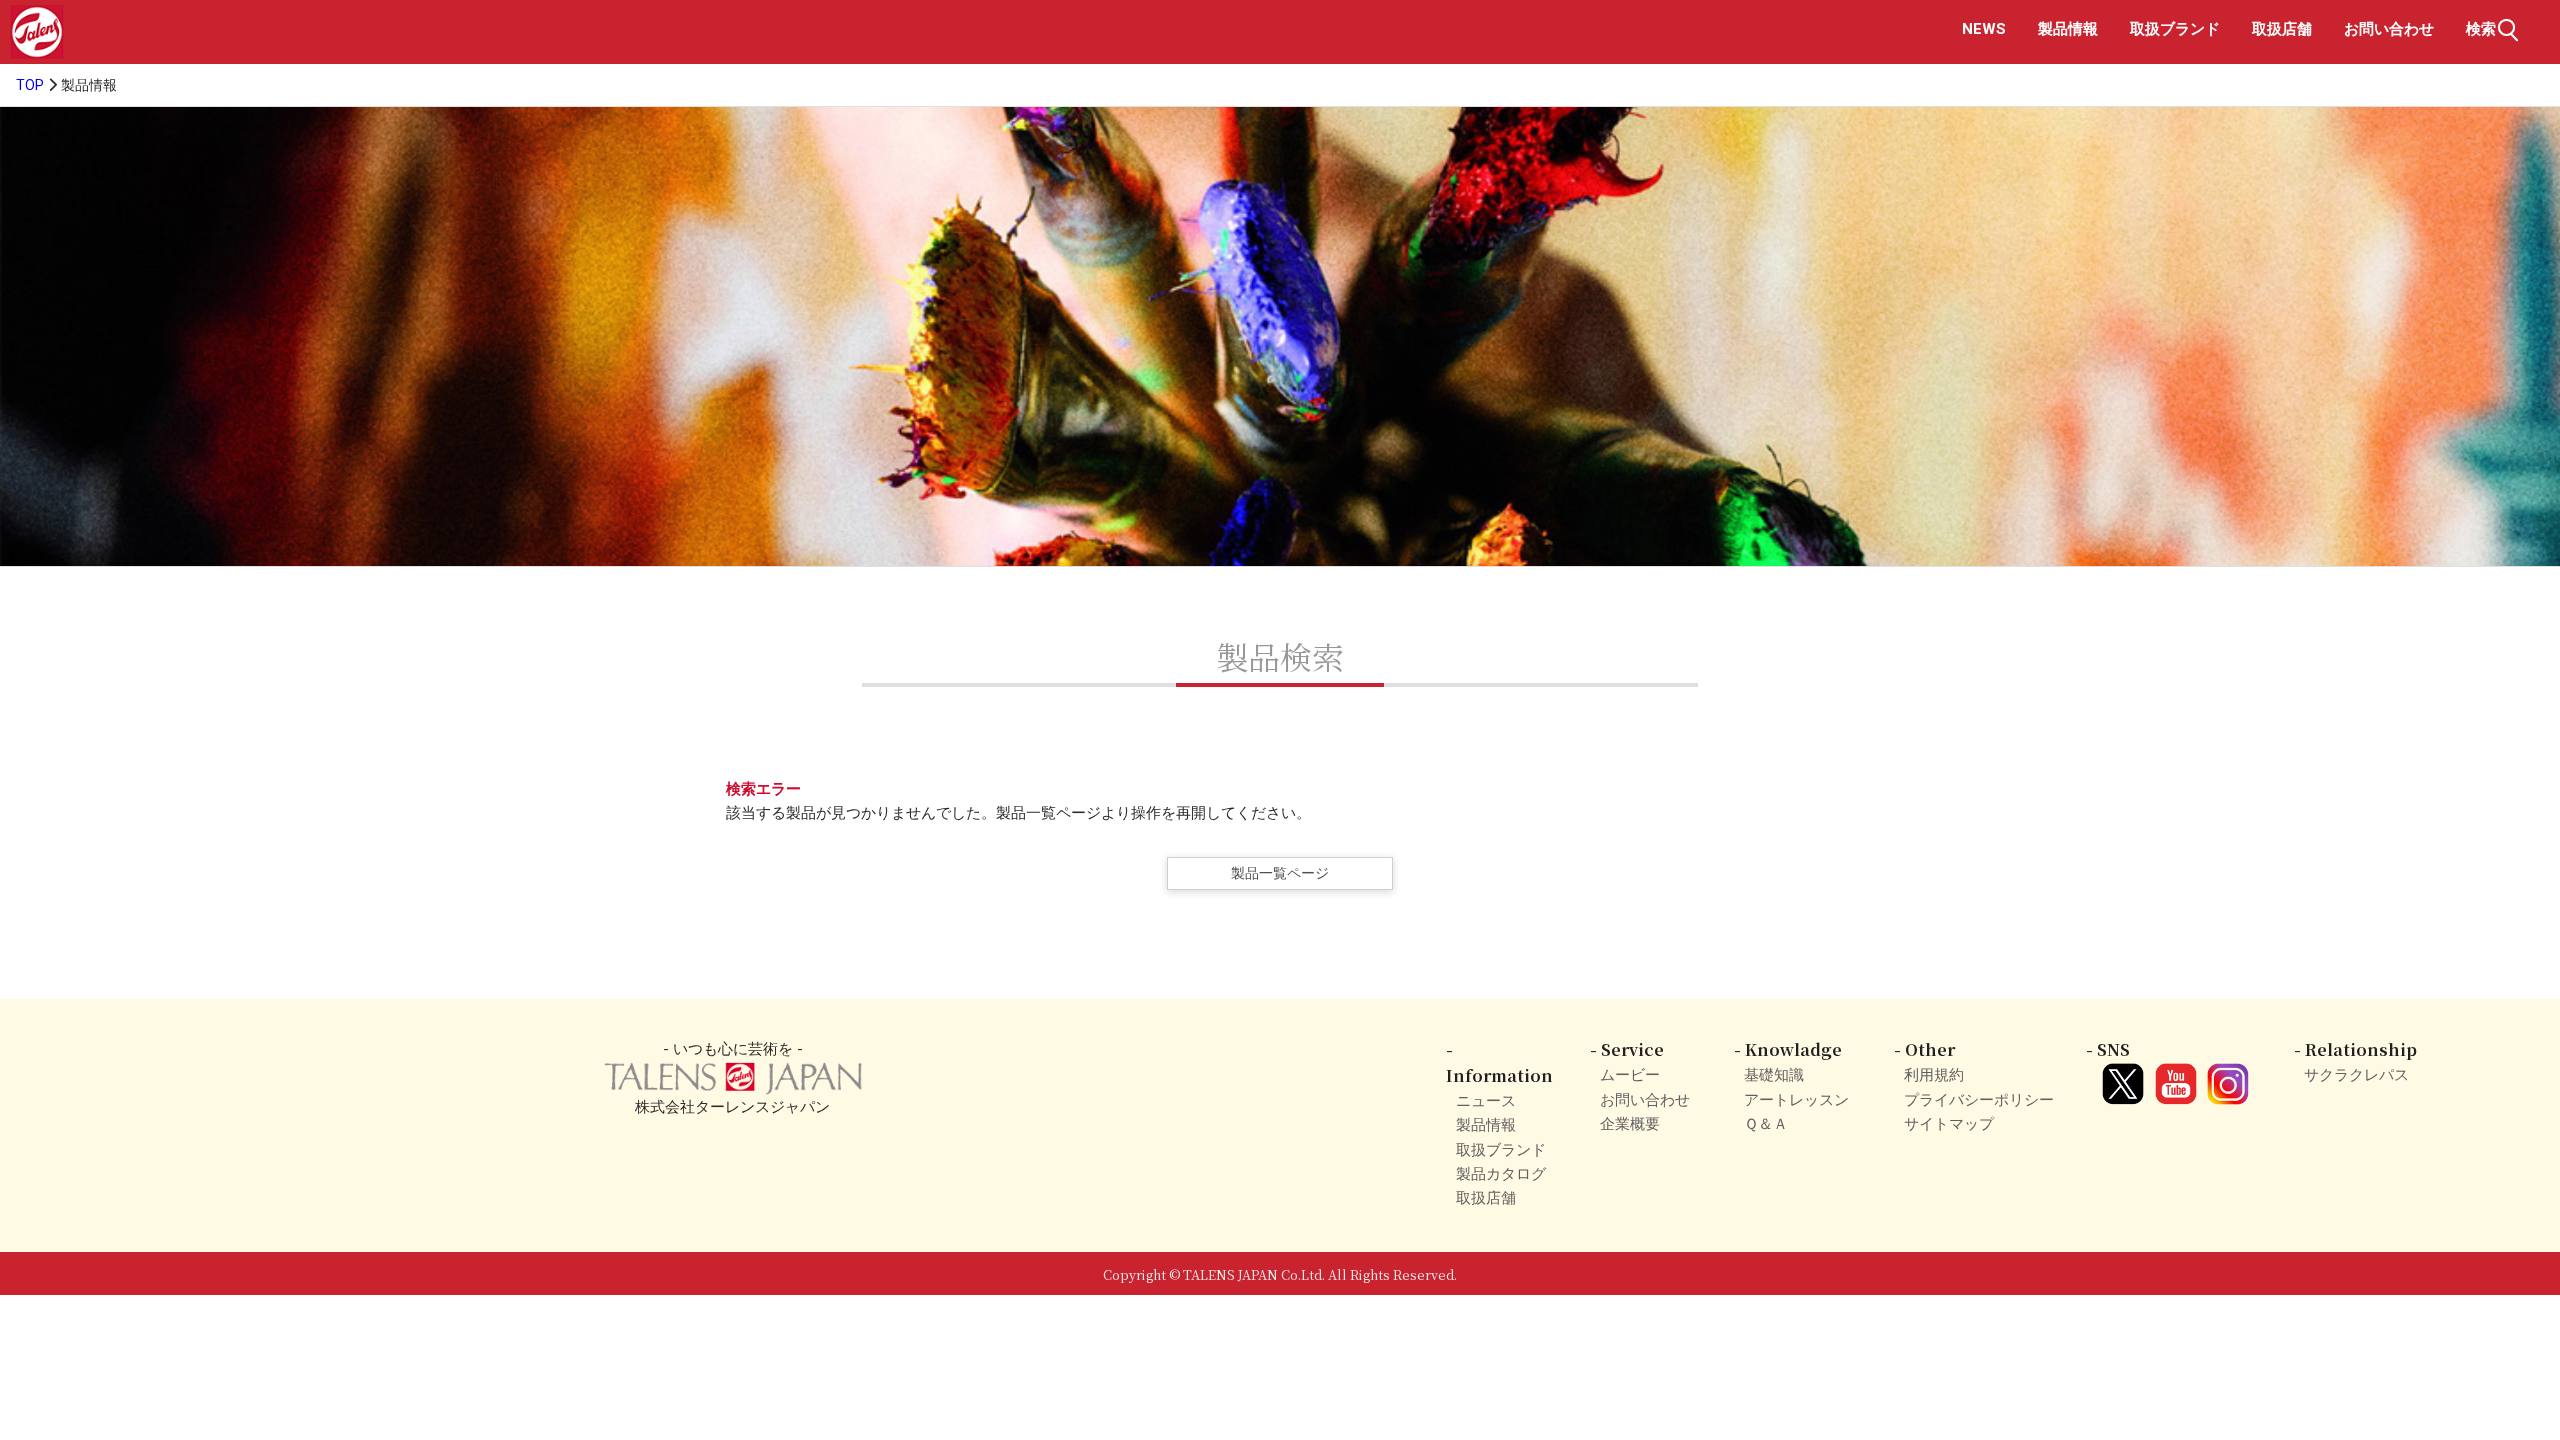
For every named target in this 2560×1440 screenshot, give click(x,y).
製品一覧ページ (1280, 873)
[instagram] (2225, 1075)
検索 (2481, 29)
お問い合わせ (2389, 29)
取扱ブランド (2175, 29)
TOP (30, 85)
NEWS (1984, 29)
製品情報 (2068, 29)
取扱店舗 (2282, 29)
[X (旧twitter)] (2120, 1075)
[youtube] (2172, 1075)
